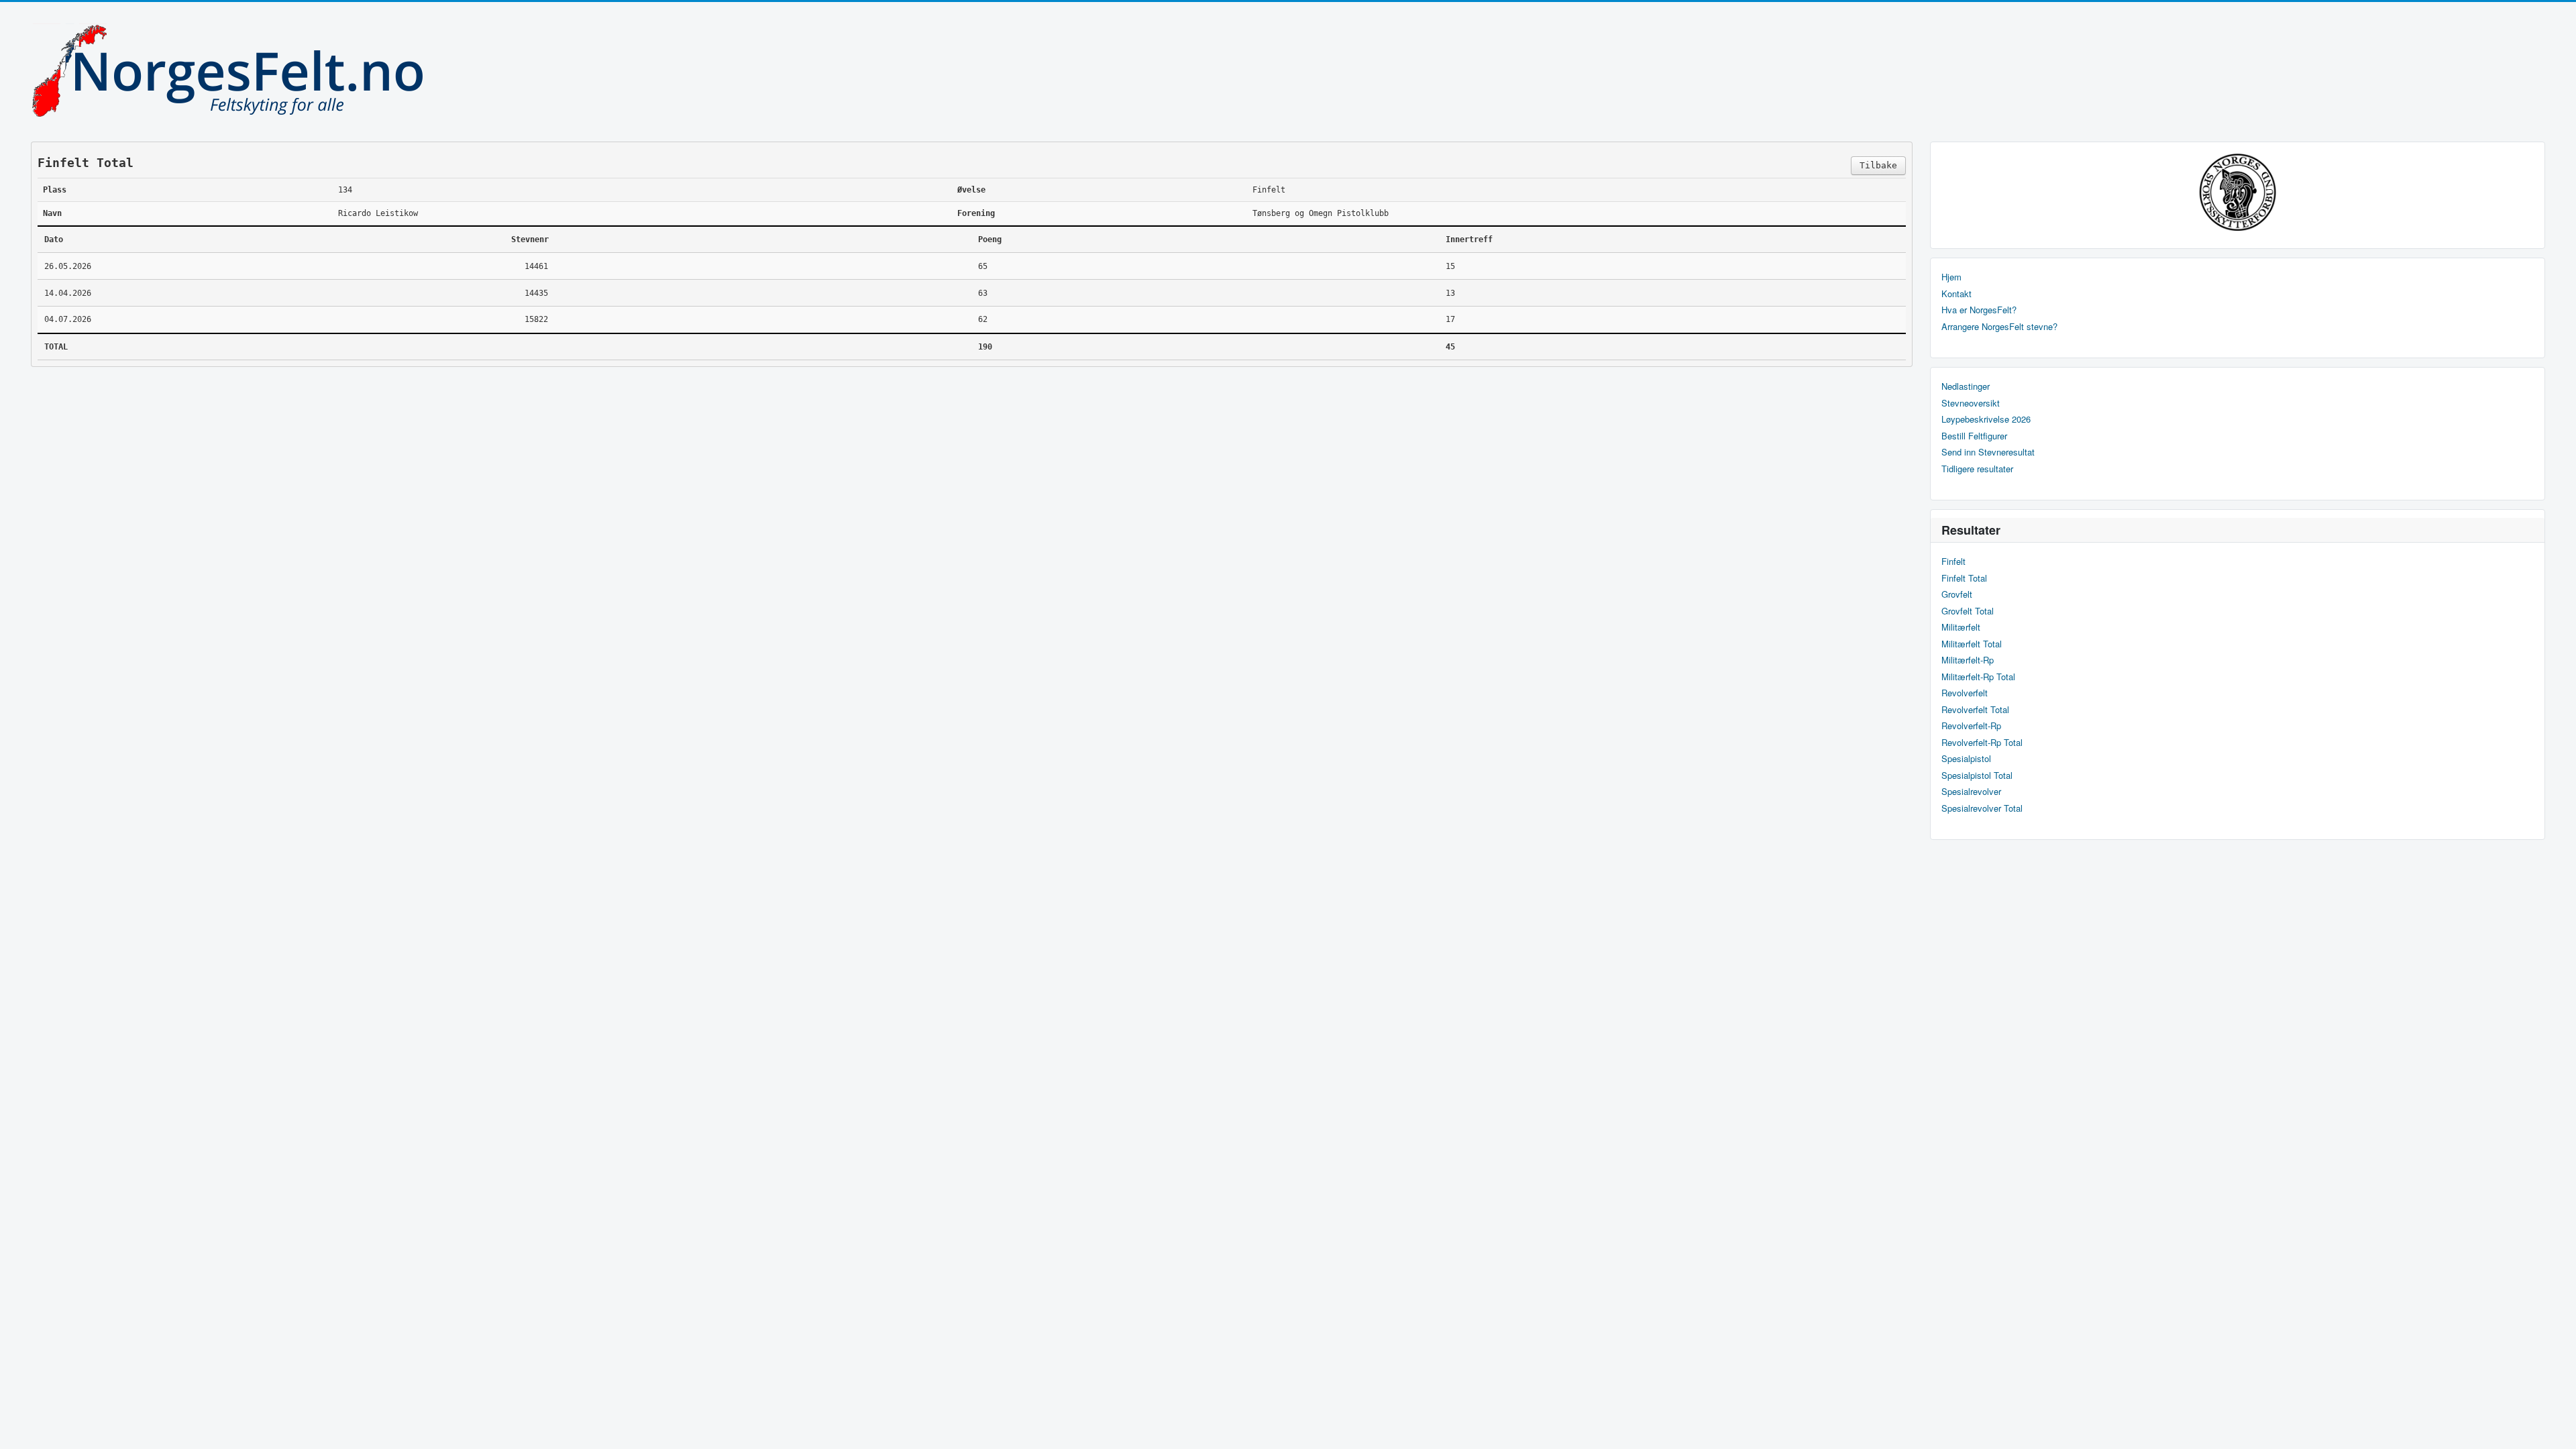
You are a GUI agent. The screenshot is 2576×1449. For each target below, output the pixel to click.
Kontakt (1956, 294)
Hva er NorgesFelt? (1979, 310)
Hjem (1951, 277)
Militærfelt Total (1972, 644)
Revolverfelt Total (1975, 710)
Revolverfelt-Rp (1971, 726)
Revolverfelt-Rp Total (1982, 743)
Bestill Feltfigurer (1974, 436)
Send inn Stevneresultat (1988, 452)
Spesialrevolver (1971, 792)
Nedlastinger (1966, 386)
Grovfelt (1957, 594)
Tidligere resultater (1977, 469)
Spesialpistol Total (1977, 775)
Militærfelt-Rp (1968, 660)
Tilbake (1878, 165)
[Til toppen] (2555, 1427)
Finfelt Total (1964, 578)
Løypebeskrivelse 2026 (1986, 419)
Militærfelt (1961, 627)
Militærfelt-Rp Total (1978, 677)
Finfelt (1953, 561)
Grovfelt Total (1968, 611)
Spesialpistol (1966, 759)
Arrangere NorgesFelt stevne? (1999, 327)
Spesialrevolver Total (1982, 808)
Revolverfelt (1965, 693)
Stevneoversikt (1971, 403)
